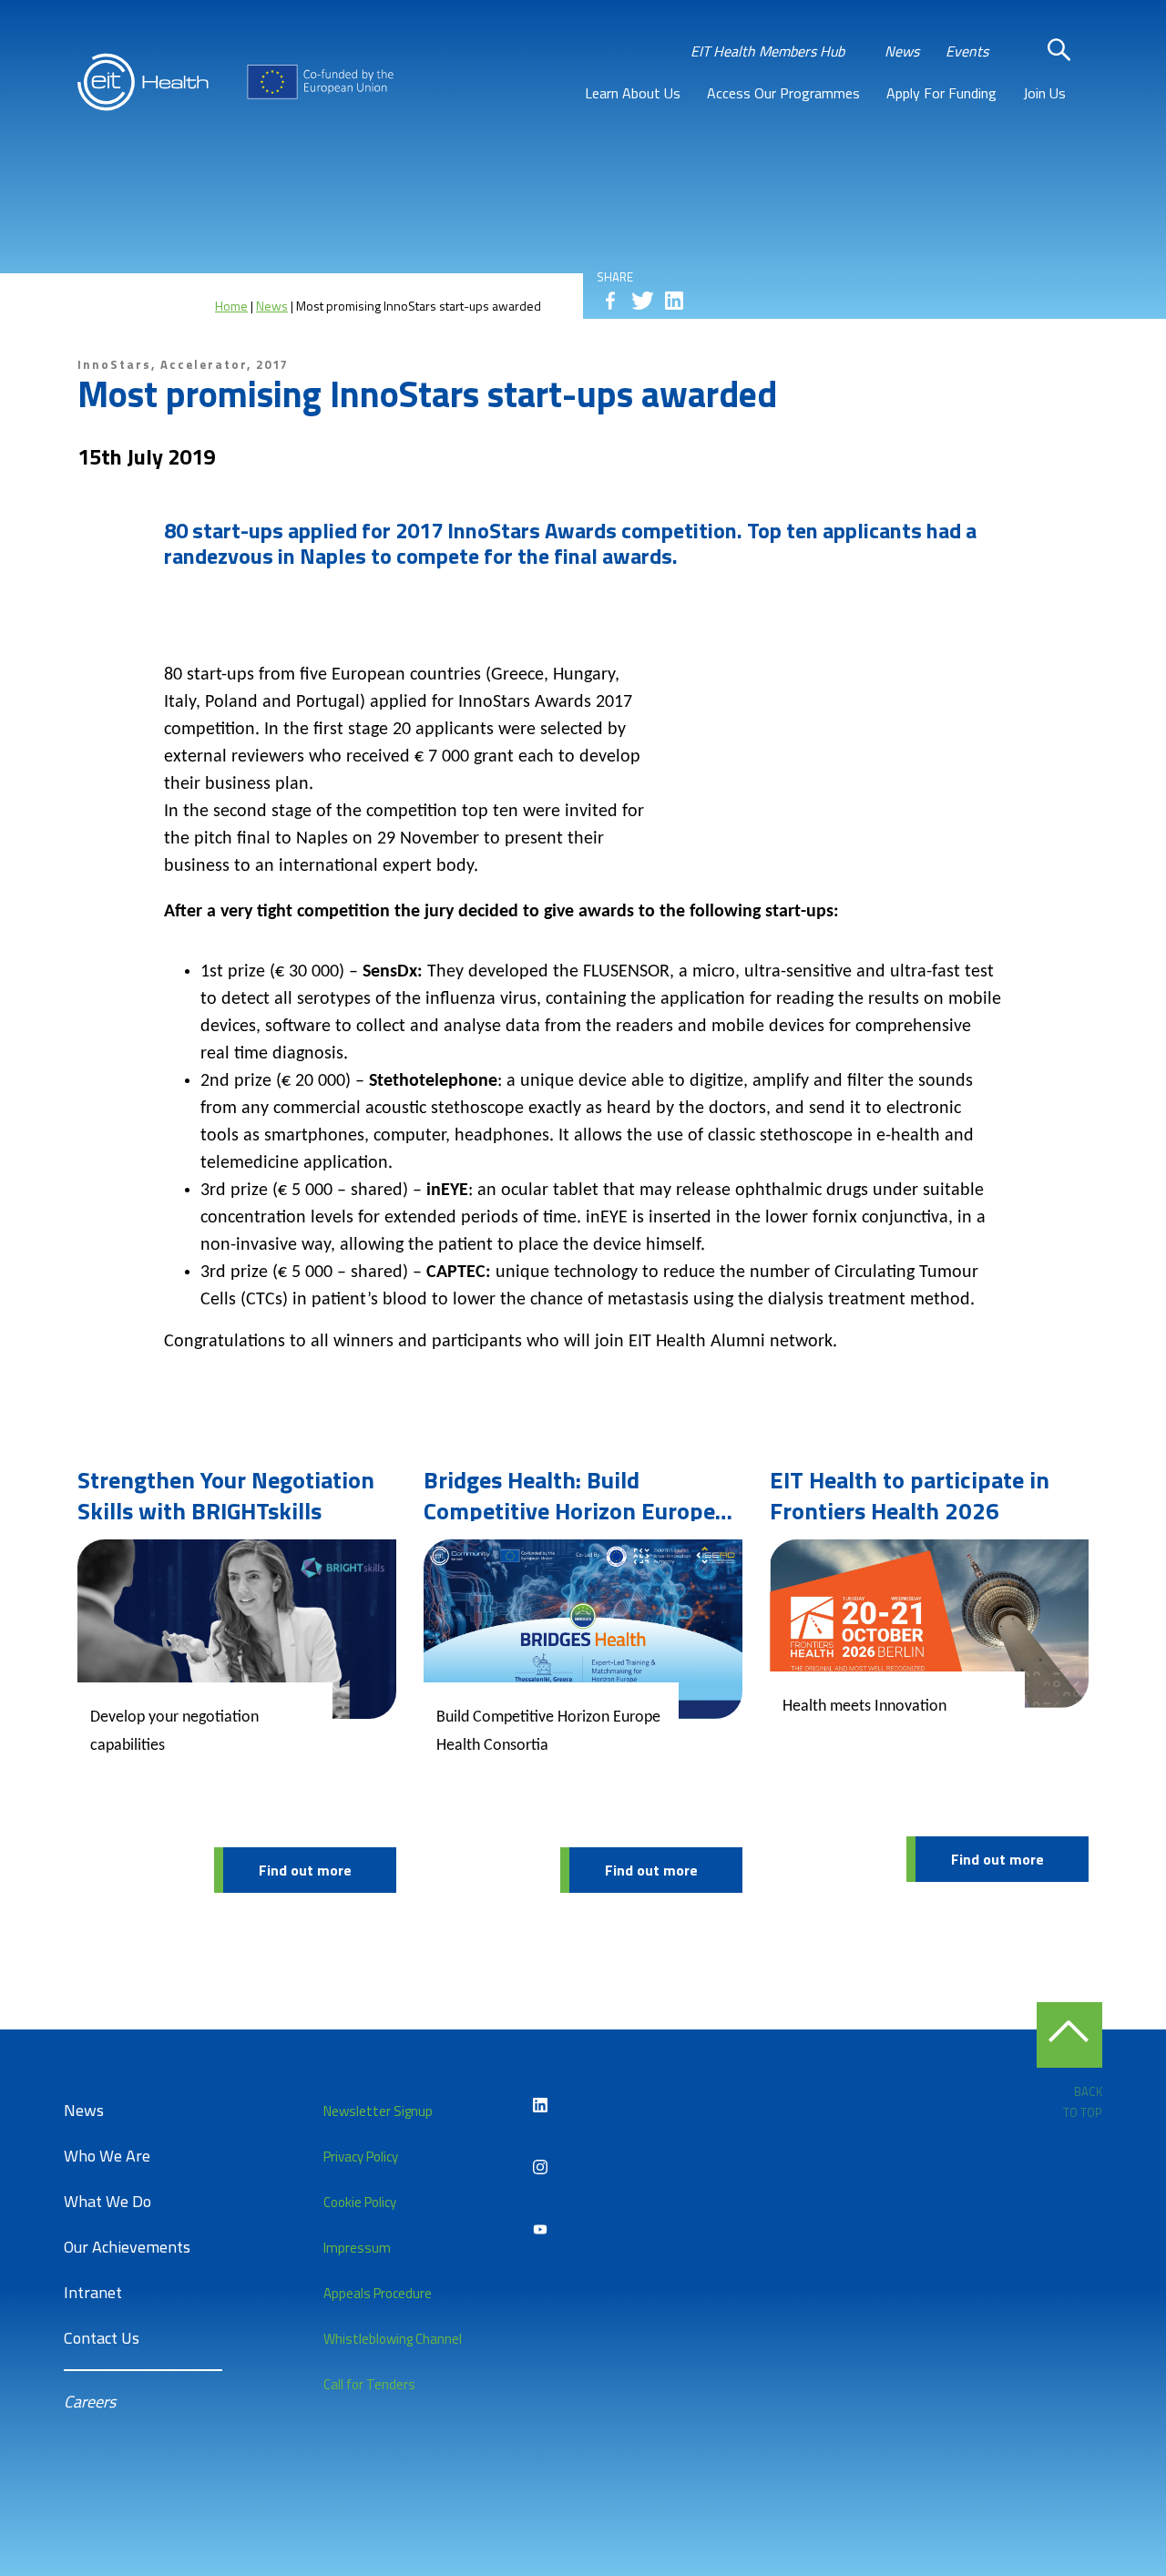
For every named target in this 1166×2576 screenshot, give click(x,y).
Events (967, 51)
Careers (90, 2402)
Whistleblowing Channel (393, 2339)
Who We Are (107, 2156)
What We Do (107, 2201)
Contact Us (102, 2338)
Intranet (93, 2292)
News (902, 51)
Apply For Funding (941, 93)
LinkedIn (540, 2105)
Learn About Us (633, 93)
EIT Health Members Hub (767, 51)
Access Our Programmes (783, 93)
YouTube (540, 2229)
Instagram (540, 2167)
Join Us (1044, 93)
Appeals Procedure (378, 2293)
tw (642, 301)
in (674, 301)
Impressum (357, 2248)
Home (231, 306)
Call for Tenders (369, 2384)
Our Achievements (127, 2247)
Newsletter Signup (378, 2111)
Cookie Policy (360, 2202)
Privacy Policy (361, 2157)
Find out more (305, 1870)
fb (610, 301)
